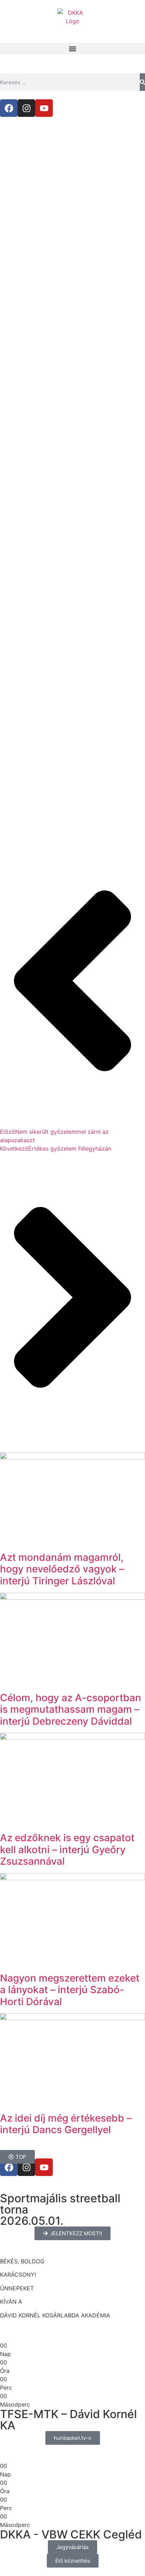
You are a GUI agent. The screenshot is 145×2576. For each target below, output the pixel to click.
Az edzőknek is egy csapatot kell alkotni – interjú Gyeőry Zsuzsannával (67, 1849)
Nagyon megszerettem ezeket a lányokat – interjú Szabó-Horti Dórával (70, 1990)
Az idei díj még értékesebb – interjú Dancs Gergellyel (66, 2124)
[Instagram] (26, 108)
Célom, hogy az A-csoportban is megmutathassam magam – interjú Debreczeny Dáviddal (71, 1709)
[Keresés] (142, 82)
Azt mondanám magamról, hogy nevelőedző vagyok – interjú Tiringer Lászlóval (62, 1569)
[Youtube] (44, 108)
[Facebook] (9, 108)
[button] (72, 49)
